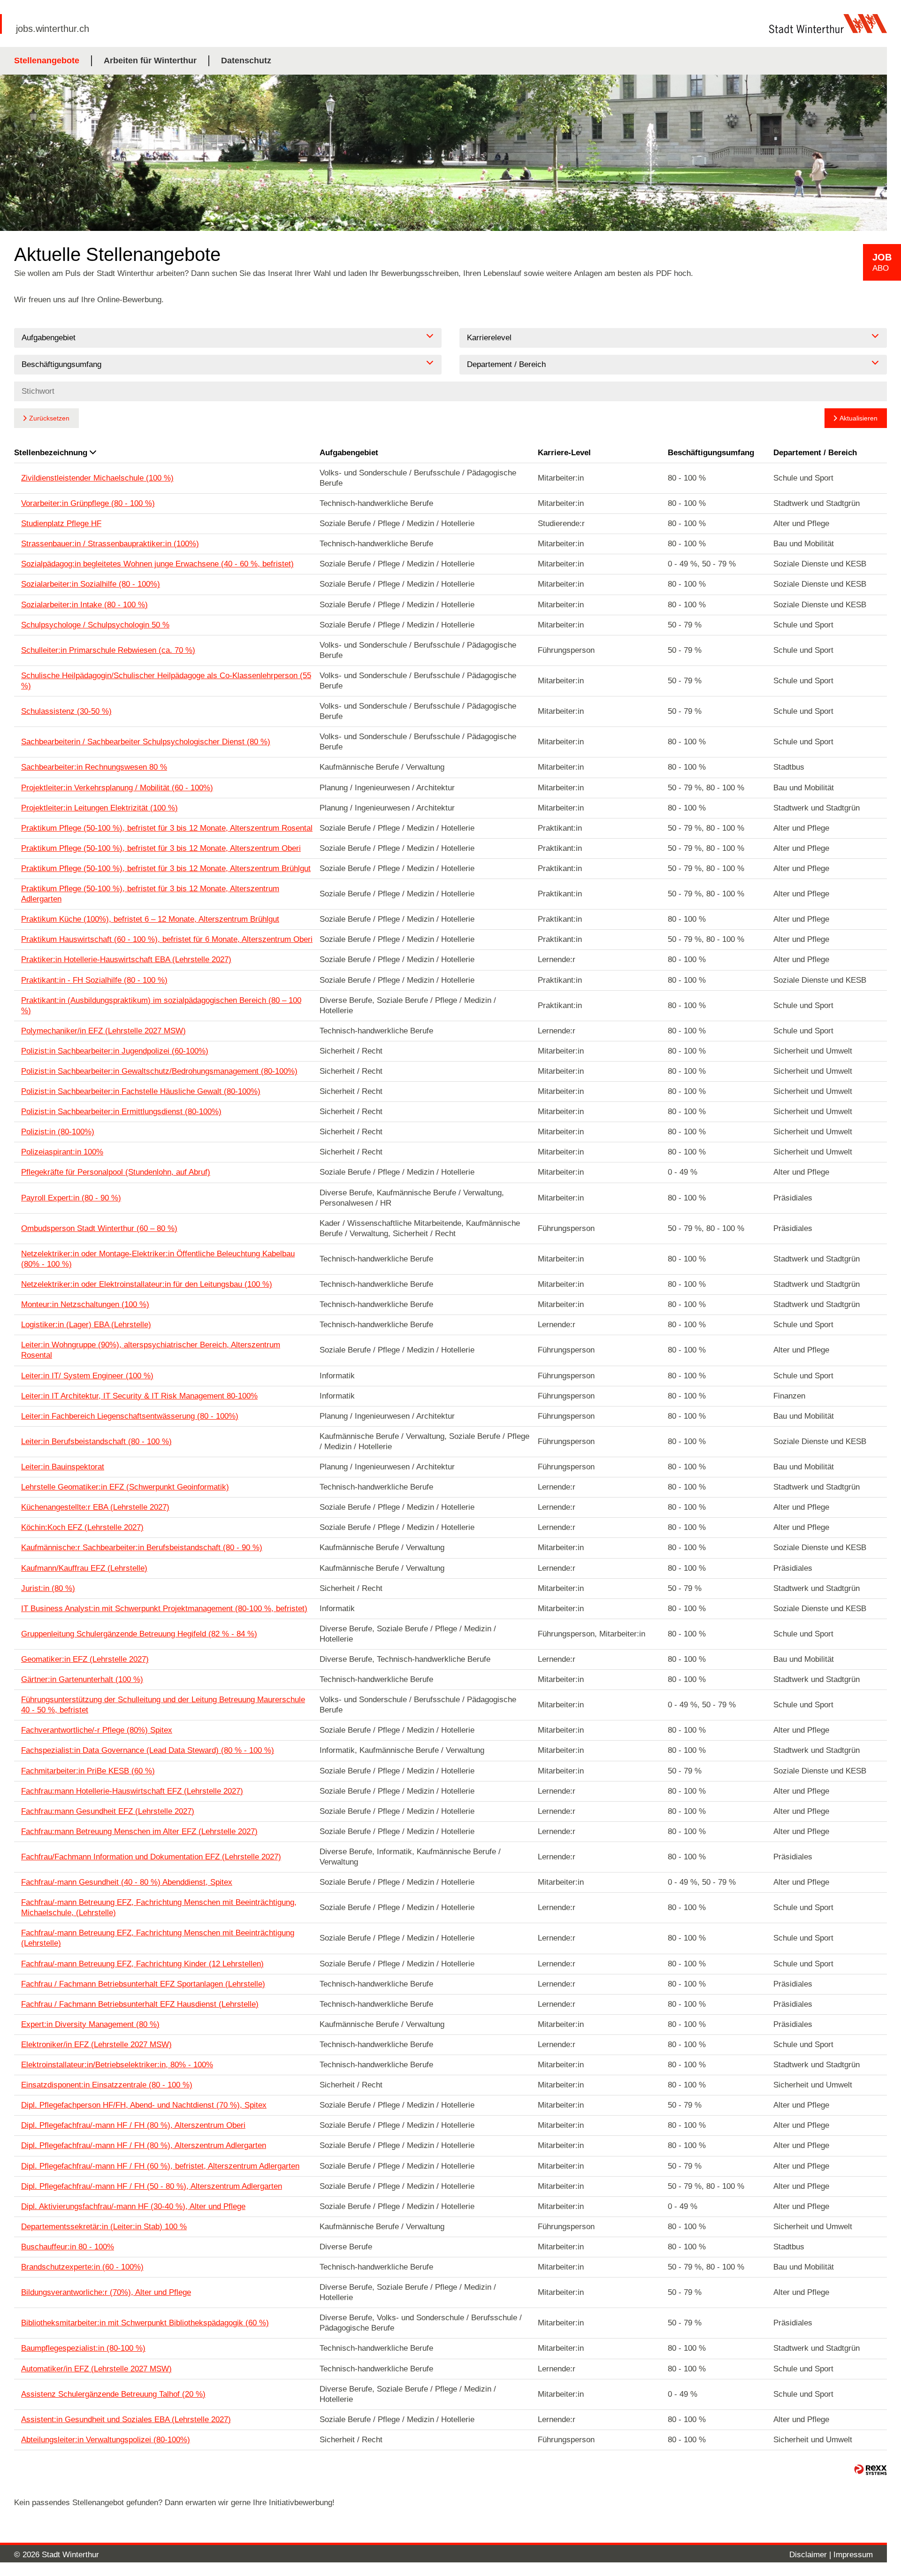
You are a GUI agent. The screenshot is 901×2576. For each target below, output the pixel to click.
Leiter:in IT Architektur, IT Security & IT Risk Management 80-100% (139, 1396)
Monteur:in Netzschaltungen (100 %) (85, 1304)
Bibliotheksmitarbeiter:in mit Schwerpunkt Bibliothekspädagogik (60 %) (145, 2323)
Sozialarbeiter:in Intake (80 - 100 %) (84, 605)
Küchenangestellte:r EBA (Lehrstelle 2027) (95, 1507)
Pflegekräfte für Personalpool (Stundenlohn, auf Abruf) (116, 1172)
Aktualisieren (859, 418)
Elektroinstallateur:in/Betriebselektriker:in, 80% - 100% (117, 2065)
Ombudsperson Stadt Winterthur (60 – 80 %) (99, 1228)
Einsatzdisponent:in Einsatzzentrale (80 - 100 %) (107, 2085)
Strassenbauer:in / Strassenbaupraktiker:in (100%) (110, 544)
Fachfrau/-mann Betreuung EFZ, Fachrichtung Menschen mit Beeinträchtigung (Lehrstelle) (158, 1938)
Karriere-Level (564, 453)
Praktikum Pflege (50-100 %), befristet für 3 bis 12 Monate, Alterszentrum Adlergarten (150, 894)
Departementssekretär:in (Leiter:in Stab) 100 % (104, 2227)
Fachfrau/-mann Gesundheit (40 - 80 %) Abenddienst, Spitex (127, 1882)
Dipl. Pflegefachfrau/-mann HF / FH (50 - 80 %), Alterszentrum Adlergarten (152, 2186)
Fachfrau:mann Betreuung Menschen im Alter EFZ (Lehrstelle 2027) (139, 1831)
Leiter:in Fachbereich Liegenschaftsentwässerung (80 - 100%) (130, 1416)
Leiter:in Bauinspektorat (63, 1467)
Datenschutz (246, 61)
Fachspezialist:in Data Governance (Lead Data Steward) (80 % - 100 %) (148, 1750)
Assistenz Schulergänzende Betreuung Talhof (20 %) (113, 2394)
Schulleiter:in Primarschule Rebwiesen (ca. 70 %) (108, 650)
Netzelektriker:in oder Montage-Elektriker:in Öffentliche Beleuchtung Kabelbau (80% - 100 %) (158, 1259)
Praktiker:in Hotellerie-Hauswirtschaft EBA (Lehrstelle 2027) (126, 959)
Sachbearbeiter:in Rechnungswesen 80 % (94, 767)
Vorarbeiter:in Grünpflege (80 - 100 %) (88, 503)
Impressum (853, 2555)
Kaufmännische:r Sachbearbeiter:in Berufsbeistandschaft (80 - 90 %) (142, 1548)
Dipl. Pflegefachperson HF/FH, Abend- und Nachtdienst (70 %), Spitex (144, 2105)
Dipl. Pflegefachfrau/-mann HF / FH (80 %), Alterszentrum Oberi (133, 2125)
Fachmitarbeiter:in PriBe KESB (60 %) (88, 1771)
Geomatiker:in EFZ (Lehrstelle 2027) (85, 1659)
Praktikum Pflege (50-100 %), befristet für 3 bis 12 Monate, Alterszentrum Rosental (167, 828)
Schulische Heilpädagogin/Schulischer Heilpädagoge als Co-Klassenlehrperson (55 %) (166, 681)
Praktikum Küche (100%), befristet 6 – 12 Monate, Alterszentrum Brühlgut (150, 919)
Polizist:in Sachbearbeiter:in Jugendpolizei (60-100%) (115, 1051)
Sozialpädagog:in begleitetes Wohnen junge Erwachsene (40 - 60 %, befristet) (157, 564)
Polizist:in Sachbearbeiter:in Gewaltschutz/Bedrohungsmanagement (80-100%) (159, 1071)
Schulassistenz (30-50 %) (66, 711)
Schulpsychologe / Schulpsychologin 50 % (95, 625)
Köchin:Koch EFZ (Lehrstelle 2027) (82, 1527)
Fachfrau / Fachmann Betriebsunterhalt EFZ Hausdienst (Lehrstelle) (140, 2004)
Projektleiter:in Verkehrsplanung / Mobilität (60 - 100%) (117, 788)
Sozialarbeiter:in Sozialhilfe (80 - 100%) (91, 584)
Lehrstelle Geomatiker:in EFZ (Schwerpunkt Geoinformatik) (125, 1487)
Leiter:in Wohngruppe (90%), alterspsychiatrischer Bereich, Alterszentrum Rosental (151, 1350)
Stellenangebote (47, 61)
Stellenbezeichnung (51, 453)
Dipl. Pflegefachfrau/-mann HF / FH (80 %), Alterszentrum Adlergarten (144, 2145)
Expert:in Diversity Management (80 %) (90, 2024)
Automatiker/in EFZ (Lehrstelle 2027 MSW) (96, 2369)
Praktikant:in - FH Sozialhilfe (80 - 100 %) (94, 980)
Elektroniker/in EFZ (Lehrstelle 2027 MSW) (96, 2045)
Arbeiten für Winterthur (150, 61)
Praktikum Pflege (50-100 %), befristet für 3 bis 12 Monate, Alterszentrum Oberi (161, 848)
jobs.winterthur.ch (53, 29)
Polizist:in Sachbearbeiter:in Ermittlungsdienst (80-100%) (121, 1112)
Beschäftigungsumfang (711, 453)
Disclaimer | (811, 2555)
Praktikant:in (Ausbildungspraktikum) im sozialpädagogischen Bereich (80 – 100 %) (161, 1005)
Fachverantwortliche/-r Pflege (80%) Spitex (97, 1730)
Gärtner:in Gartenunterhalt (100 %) (82, 1679)
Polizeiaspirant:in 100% (62, 1152)
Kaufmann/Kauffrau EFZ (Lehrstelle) (84, 1568)
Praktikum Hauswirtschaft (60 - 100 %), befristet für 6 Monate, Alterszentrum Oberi (167, 939)
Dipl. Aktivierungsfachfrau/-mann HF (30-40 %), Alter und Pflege (133, 2206)
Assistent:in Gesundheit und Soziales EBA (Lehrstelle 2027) (126, 2419)
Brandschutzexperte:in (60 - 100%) (82, 2267)
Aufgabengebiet (349, 453)
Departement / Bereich (815, 453)
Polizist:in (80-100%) (58, 1132)
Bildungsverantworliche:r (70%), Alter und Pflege (106, 2292)
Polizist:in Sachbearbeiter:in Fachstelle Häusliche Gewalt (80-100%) (141, 1091)
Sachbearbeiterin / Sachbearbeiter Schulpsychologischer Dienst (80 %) (146, 742)
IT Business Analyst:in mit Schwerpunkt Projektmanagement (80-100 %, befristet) (164, 1609)
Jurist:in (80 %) (48, 1588)
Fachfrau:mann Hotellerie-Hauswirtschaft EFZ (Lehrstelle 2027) (132, 1791)
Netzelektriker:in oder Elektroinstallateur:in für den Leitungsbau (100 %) (147, 1284)
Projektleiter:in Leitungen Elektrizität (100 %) (99, 808)
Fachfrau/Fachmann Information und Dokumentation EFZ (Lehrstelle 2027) (151, 1857)
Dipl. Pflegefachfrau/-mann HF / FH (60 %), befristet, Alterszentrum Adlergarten (160, 2166)
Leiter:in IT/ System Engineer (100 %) (87, 1376)
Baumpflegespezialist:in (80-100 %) (83, 2348)
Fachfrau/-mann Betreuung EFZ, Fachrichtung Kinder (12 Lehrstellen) (142, 1964)
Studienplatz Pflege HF (61, 524)
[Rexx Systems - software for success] (870, 2470)
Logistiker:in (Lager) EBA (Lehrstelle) (86, 1325)
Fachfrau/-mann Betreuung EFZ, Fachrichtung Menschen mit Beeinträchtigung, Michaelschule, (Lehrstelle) (159, 1907)
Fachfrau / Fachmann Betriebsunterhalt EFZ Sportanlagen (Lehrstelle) (143, 1984)
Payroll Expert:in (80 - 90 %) (71, 1198)
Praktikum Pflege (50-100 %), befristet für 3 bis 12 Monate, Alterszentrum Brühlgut (166, 868)
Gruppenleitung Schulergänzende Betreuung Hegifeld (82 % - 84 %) (139, 1634)
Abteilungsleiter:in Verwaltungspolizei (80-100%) (106, 2440)
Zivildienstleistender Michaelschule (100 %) (97, 478)
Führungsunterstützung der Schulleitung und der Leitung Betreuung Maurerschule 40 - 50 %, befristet (163, 1705)
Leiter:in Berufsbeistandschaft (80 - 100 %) (96, 1441)
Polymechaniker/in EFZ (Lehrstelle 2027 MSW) (103, 1031)
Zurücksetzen (49, 418)
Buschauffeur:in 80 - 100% (68, 2247)
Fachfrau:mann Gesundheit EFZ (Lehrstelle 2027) (108, 1811)
